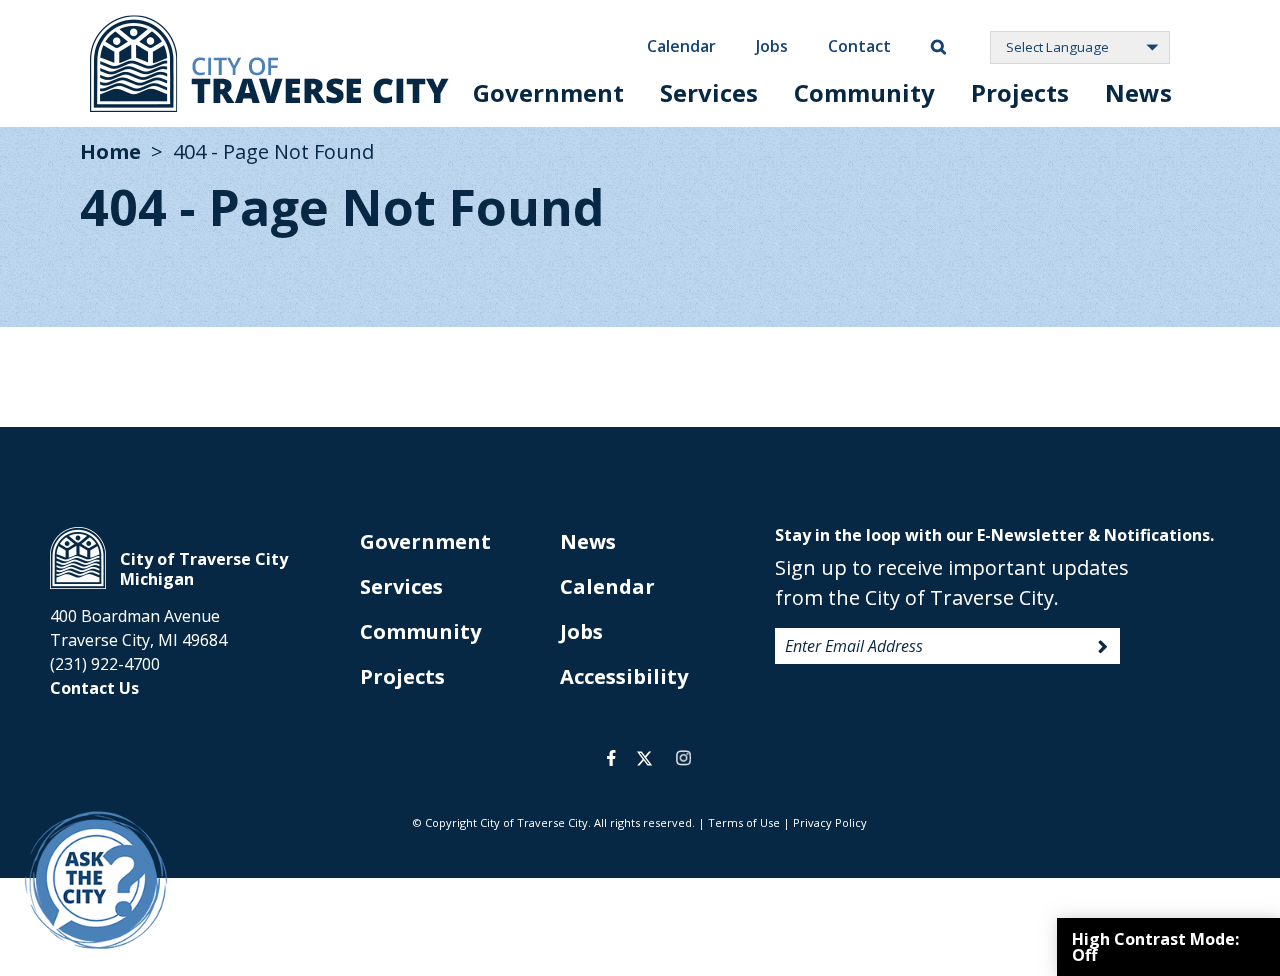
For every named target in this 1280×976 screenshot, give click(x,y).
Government (548, 92)
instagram (683, 758)
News (1138, 92)
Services (709, 92)
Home (110, 151)
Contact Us (94, 688)
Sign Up (1103, 647)
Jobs (772, 46)
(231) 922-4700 (105, 664)
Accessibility (624, 676)
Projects (1020, 92)
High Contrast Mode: (1155, 947)
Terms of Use (744, 822)
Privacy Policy (830, 822)
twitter (644, 758)
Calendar (681, 46)
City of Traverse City (269, 63)
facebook (611, 758)
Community (864, 92)
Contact (859, 46)
